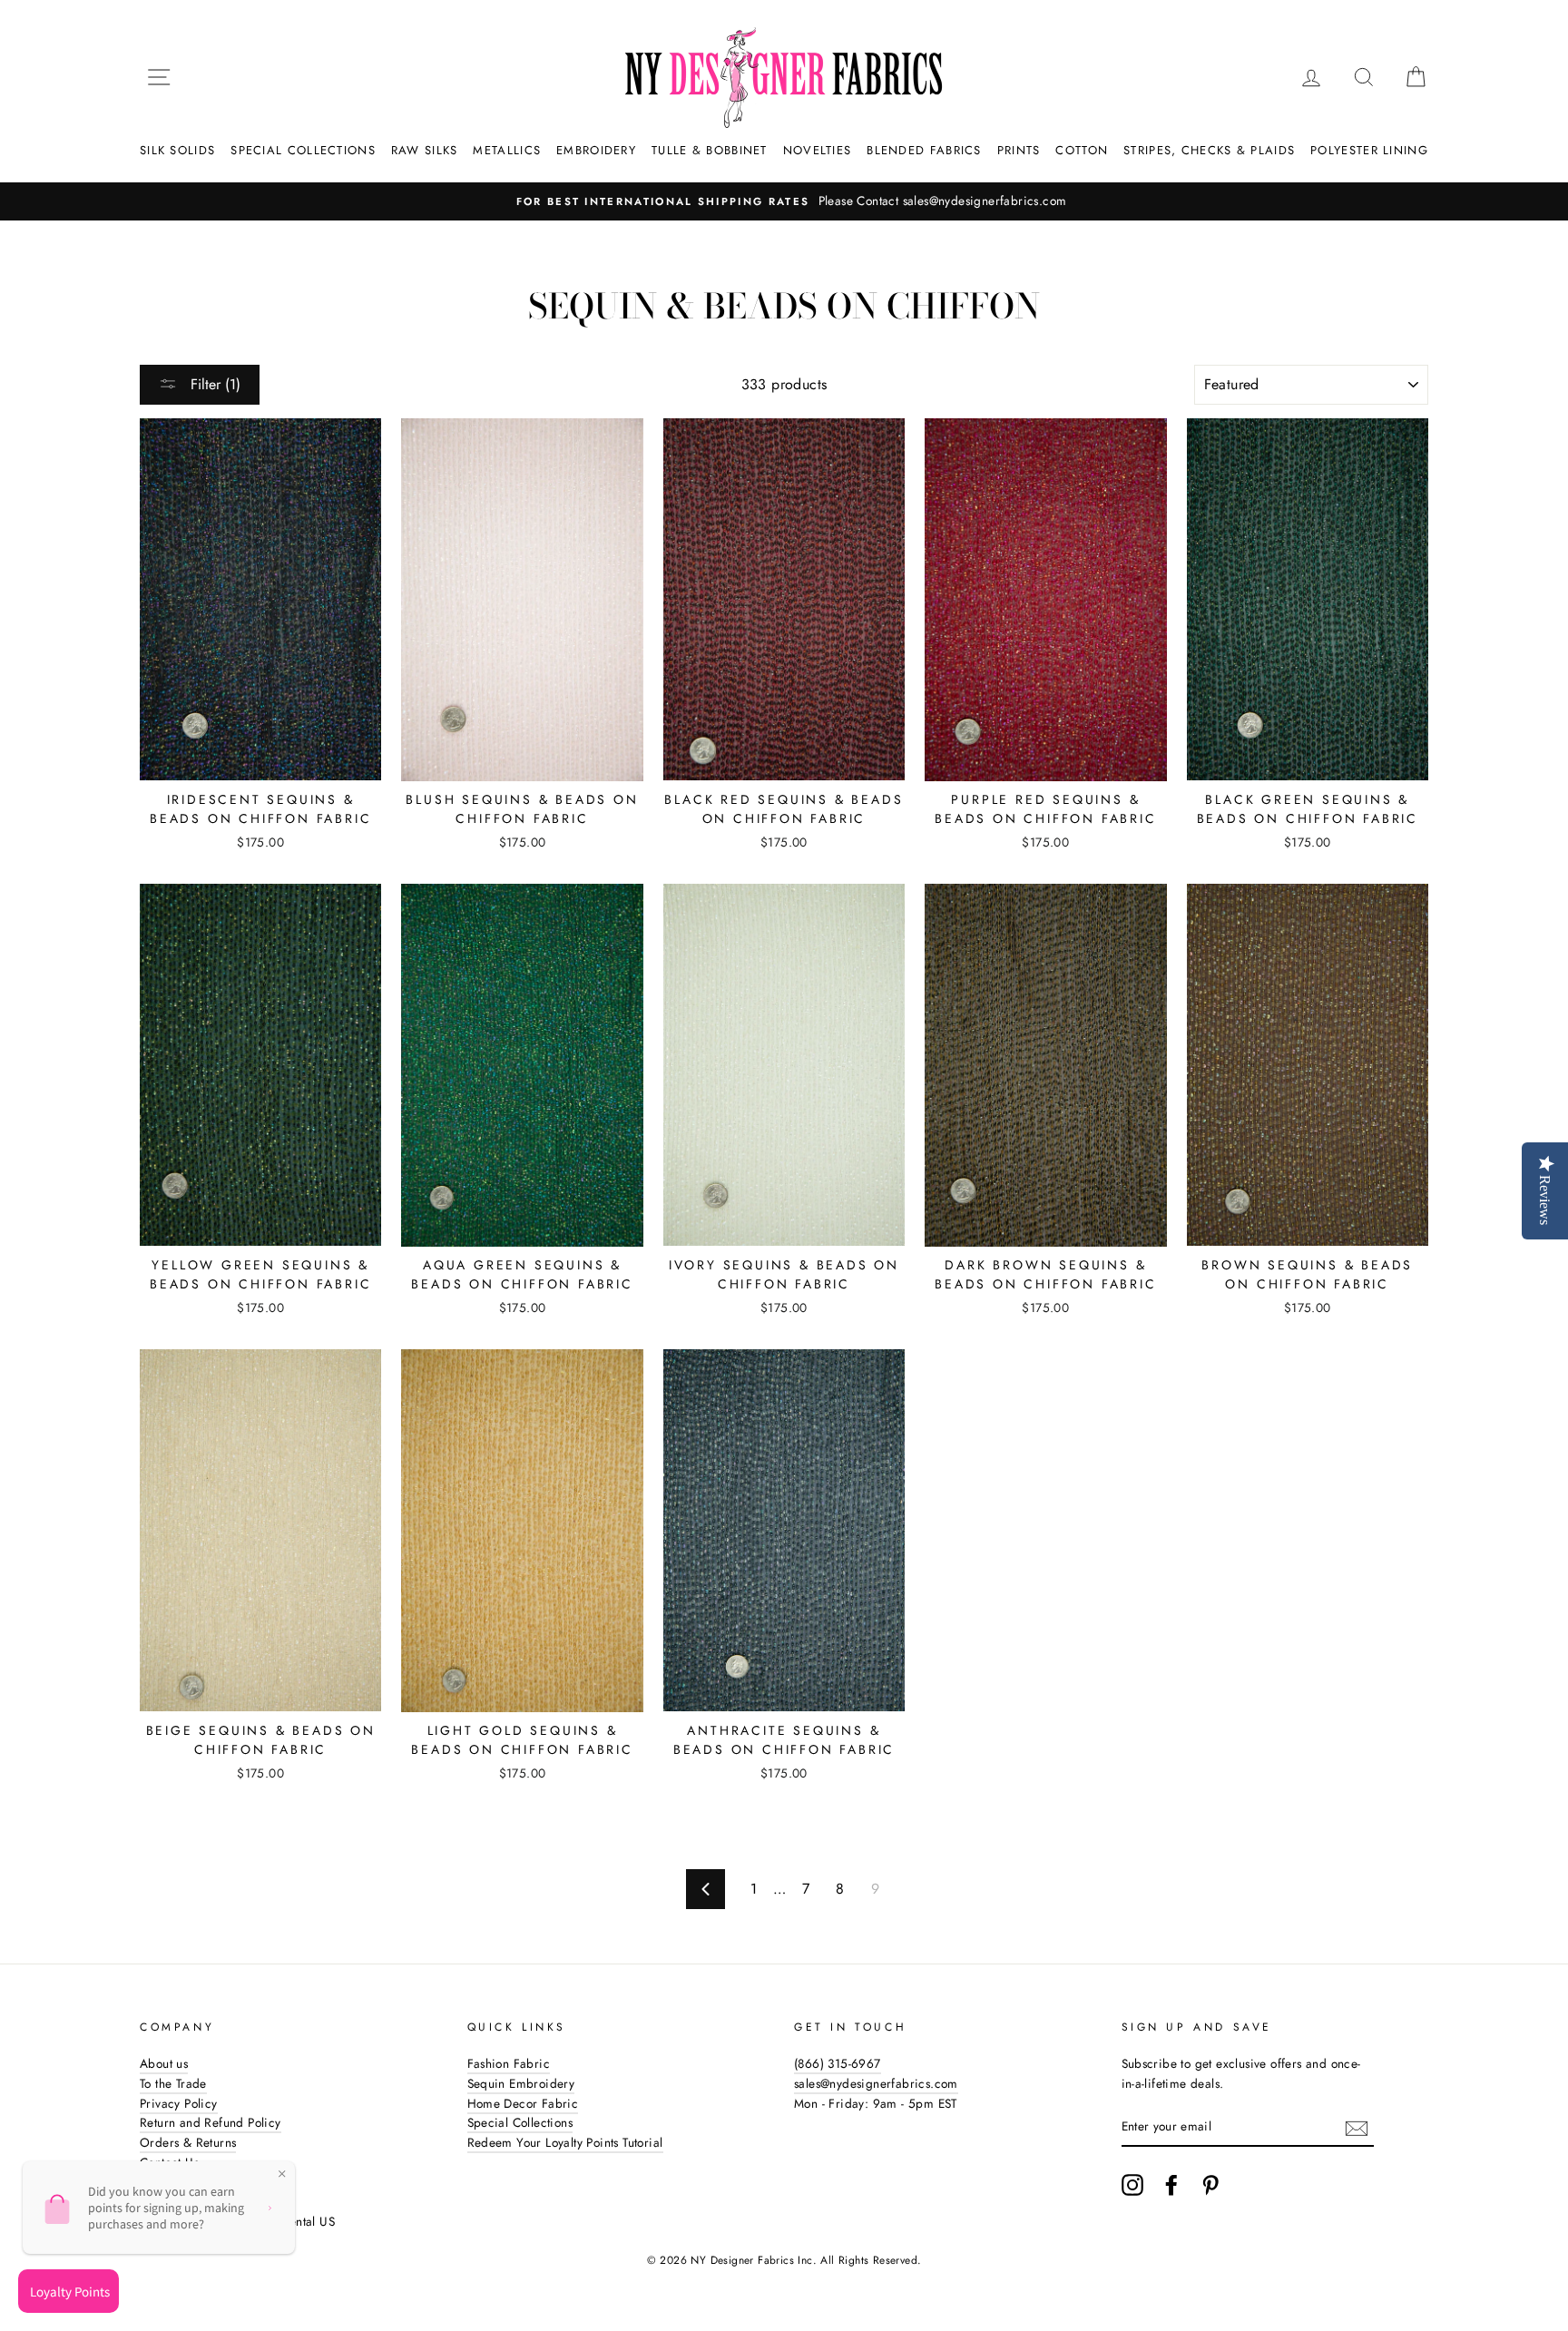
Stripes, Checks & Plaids (1209, 150)
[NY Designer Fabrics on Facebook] (1171, 2185)
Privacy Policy (179, 2103)
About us (164, 2063)
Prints (1019, 150)
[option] (784, 201)
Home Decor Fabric (523, 2103)
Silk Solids (177, 150)
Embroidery (596, 150)
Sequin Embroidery (521, 2083)
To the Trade (173, 2083)
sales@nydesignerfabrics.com (876, 2083)
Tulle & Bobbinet (710, 150)
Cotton (1082, 150)
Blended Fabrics (924, 150)
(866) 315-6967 (838, 2063)
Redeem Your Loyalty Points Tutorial (565, 2142)
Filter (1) (213, 384)
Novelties (818, 150)
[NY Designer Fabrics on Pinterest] (1210, 2185)
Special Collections (303, 150)
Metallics (507, 150)
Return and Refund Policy (211, 2122)
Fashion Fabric (509, 2063)
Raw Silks (425, 150)
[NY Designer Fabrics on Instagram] (1132, 2185)
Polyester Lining (1369, 150)
